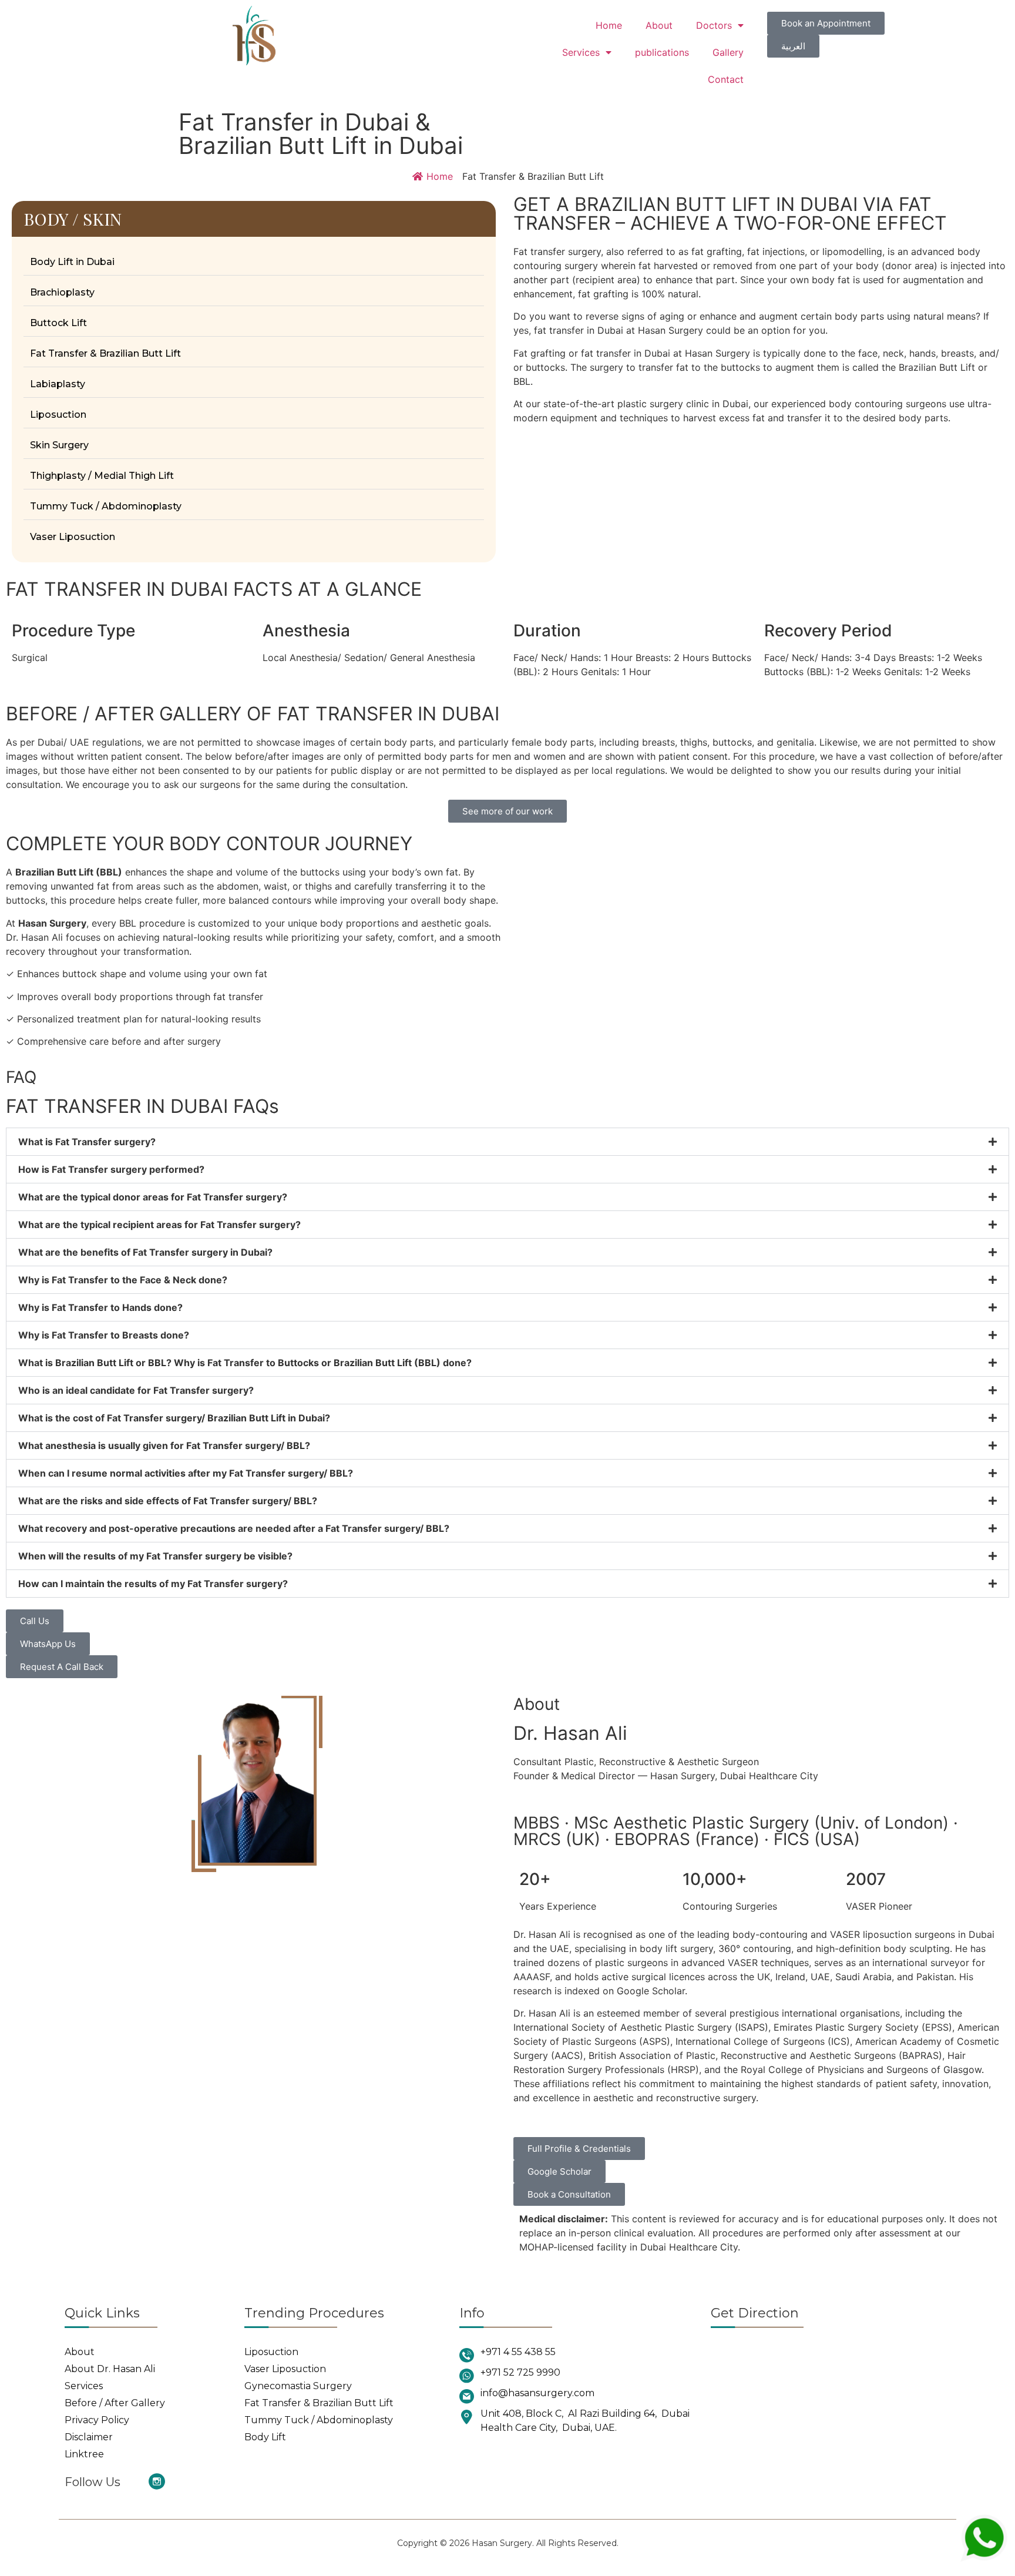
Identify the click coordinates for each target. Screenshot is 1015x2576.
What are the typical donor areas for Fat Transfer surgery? (153, 1197)
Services (581, 52)
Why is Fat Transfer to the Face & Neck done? (123, 1280)
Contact (726, 79)
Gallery (728, 52)
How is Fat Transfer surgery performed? (111, 1169)
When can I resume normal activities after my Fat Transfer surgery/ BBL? (186, 1473)
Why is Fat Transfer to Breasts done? (104, 1335)
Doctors (714, 25)
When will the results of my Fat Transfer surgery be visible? (155, 1556)
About (659, 25)
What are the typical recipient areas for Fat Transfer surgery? (159, 1225)
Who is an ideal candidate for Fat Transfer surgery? (136, 1390)
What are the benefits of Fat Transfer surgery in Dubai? (145, 1252)
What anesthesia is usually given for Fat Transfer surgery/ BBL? (164, 1445)
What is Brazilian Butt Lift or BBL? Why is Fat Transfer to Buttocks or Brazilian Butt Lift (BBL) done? (245, 1363)
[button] (508, 1142)
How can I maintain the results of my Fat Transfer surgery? (153, 1584)
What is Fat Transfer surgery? (87, 1142)
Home (609, 25)
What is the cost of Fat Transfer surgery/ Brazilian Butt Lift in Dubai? (174, 1418)
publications (662, 52)
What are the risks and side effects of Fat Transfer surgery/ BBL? (168, 1501)
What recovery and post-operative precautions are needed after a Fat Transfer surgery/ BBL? (234, 1528)
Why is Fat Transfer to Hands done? (100, 1307)
